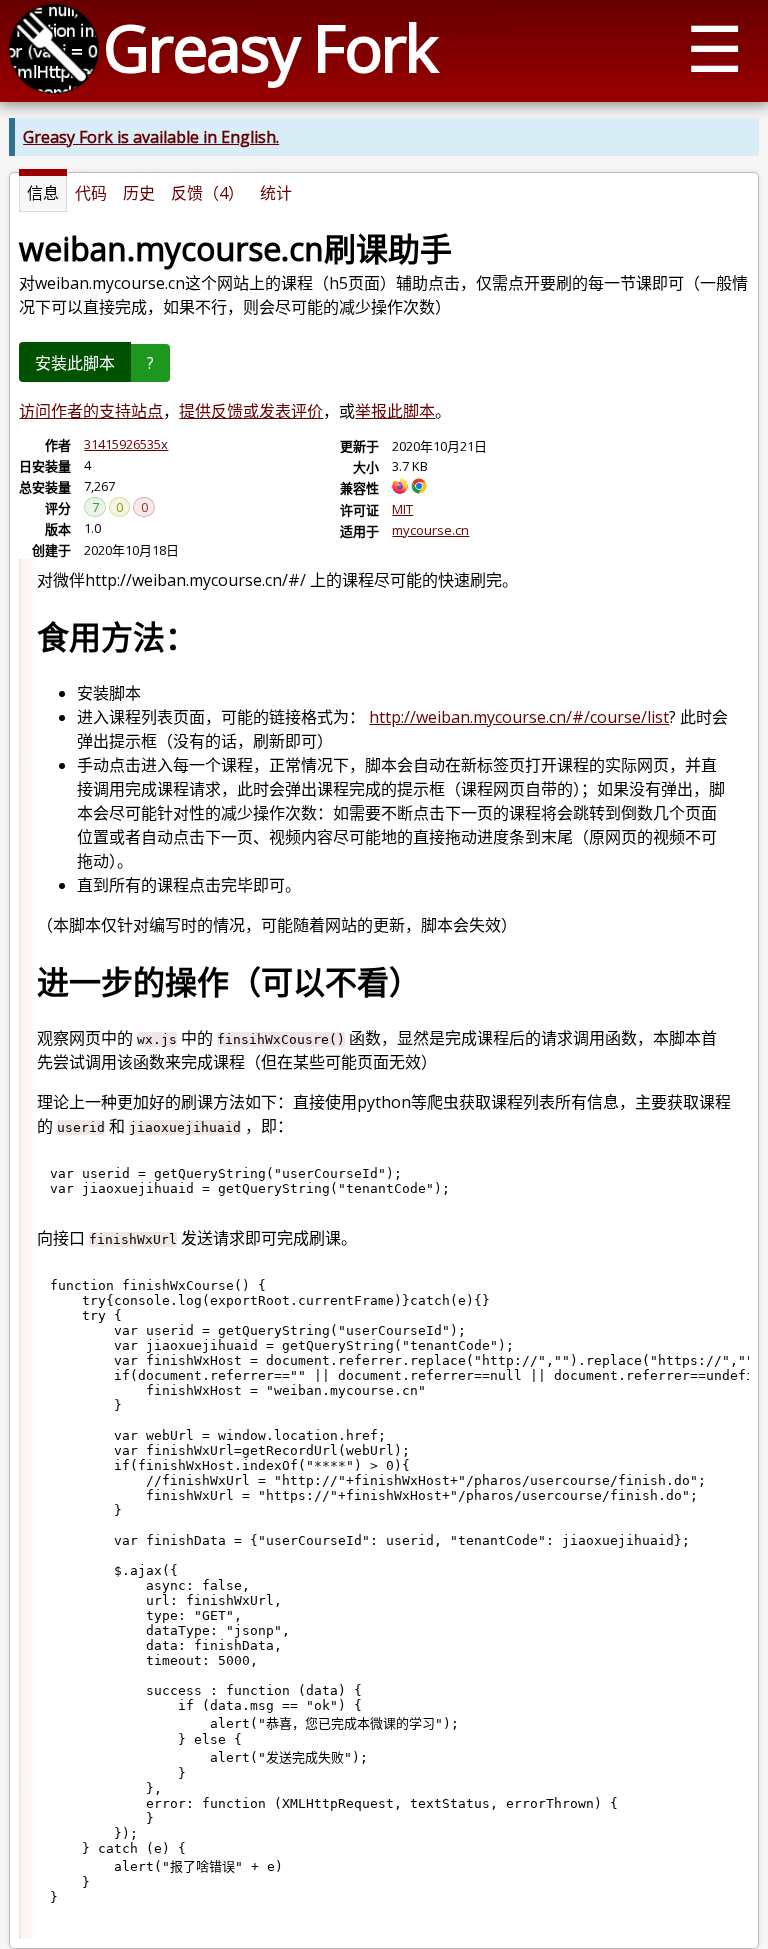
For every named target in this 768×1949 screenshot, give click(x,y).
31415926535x (126, 444)
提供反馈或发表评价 (251, 411)
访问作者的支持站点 (91, 411)
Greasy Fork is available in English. (151, 137)
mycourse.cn (430, 530)
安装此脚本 (75, 363)
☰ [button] (714, 47)
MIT (402, 509)
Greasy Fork (269, 47)
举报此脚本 (395, 411)
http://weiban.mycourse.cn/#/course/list (519, 717)
